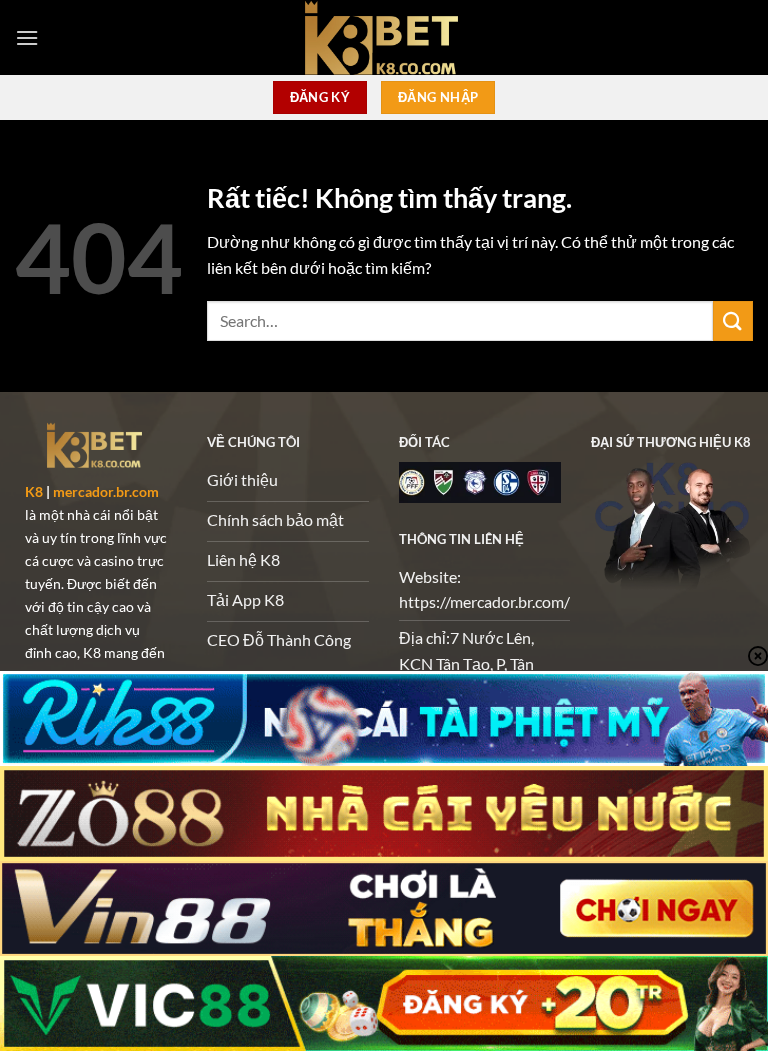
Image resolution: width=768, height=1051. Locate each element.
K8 (34, 491)
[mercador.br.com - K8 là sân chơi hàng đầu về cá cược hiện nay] (384, 37)
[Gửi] (733, 320)
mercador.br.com (106, 491)
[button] (27, 37)
